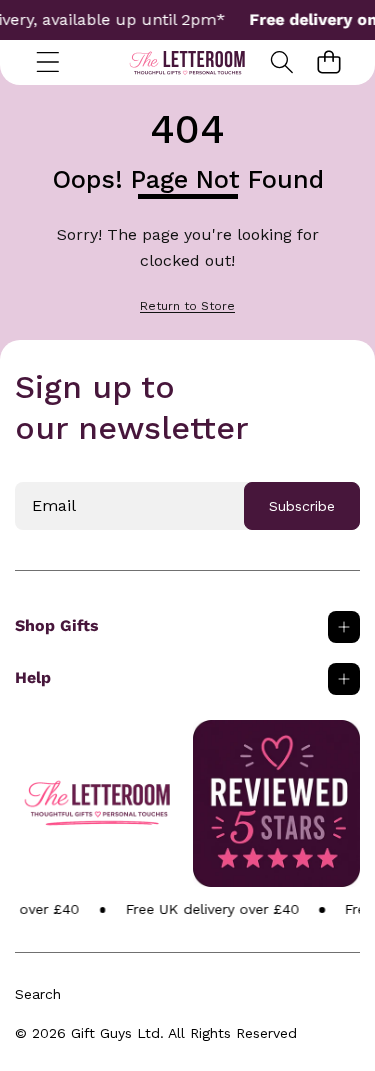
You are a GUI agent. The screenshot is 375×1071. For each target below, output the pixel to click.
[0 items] (328, 62)
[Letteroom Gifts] (187, 62)
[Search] (281, 62)
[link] (187, 306)
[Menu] (47, 62)
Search (38, 994)
